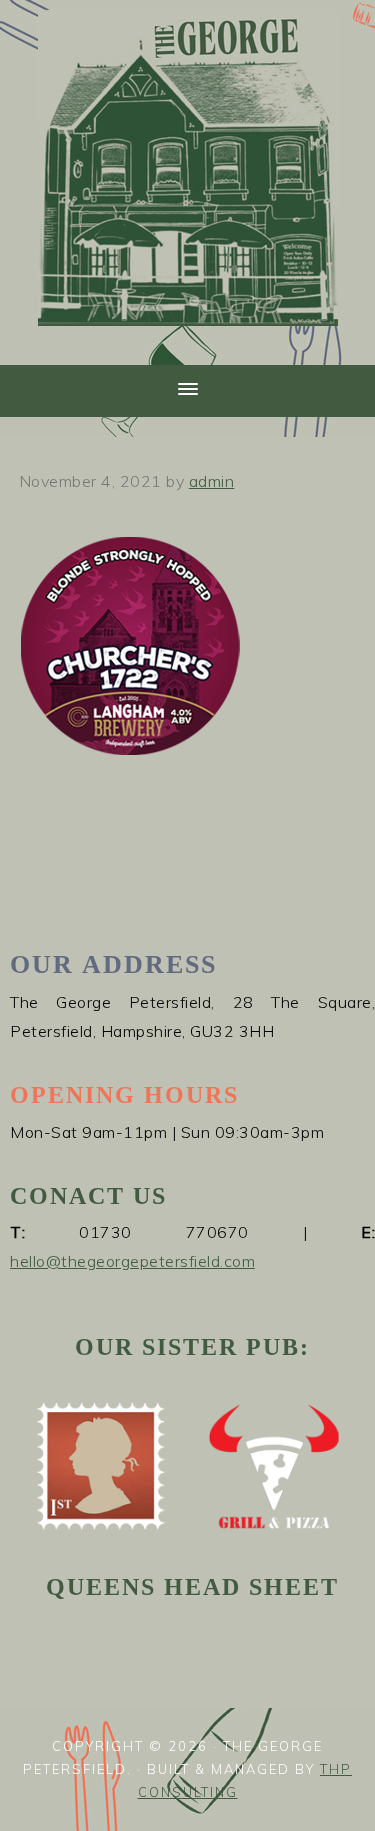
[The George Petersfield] (188, 337)
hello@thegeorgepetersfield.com (132, 1261)
